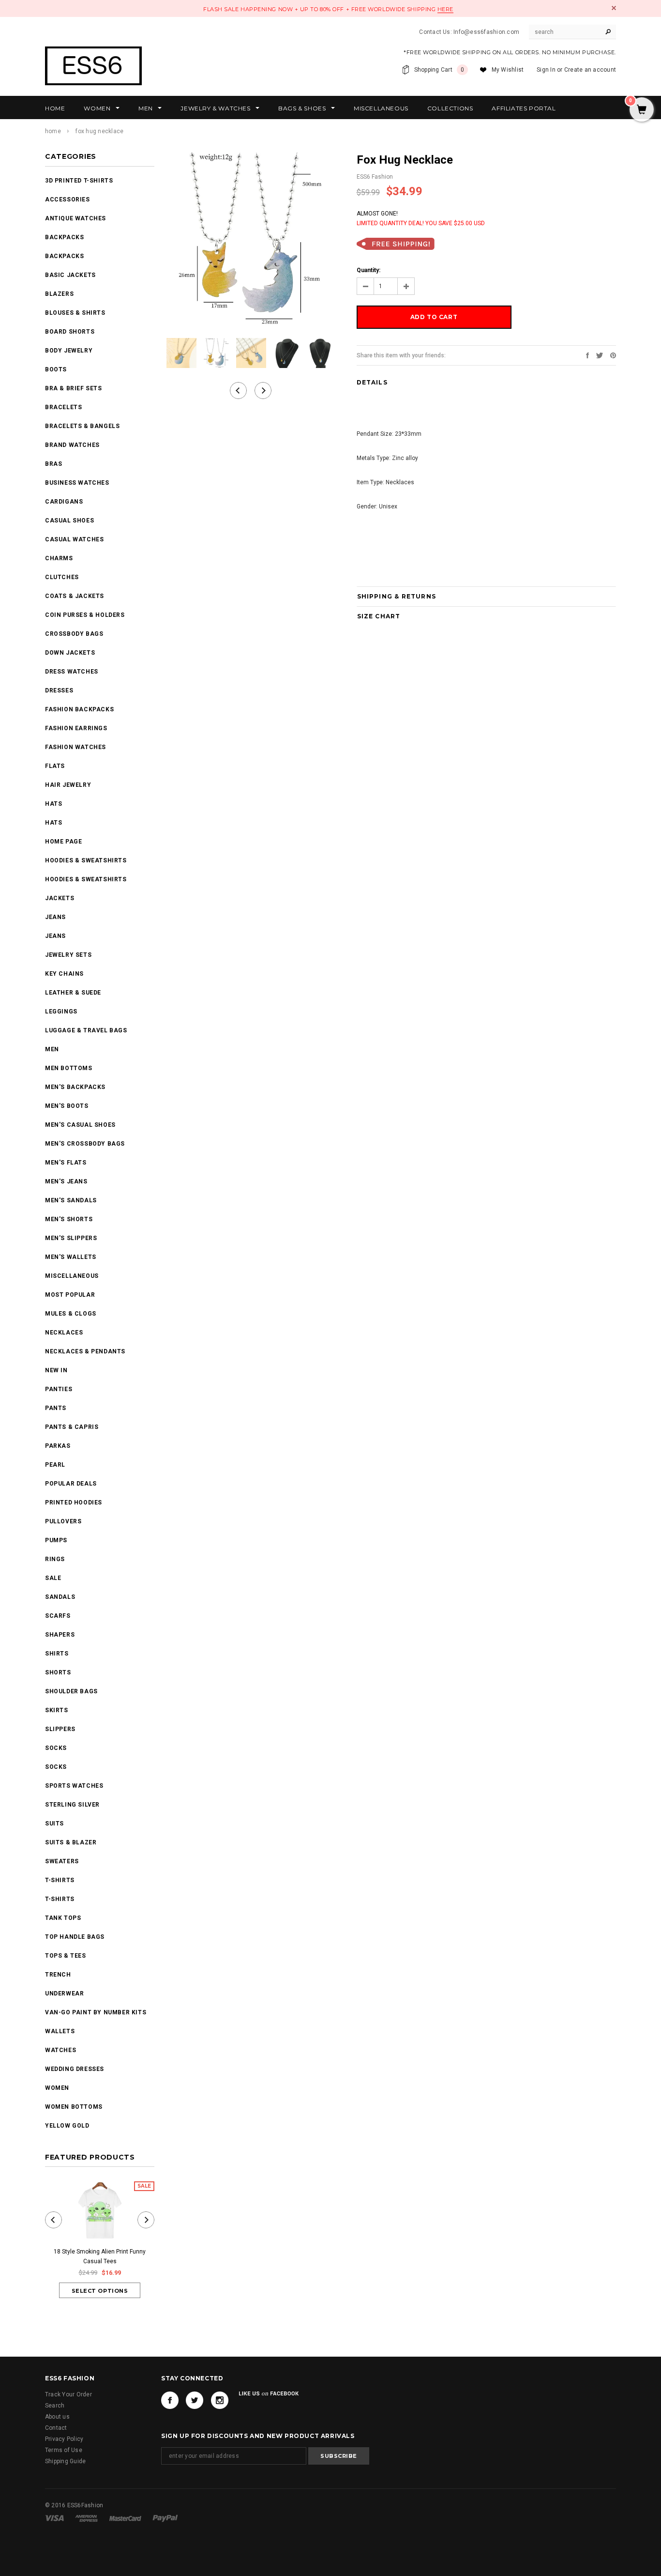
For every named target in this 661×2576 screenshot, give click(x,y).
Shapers (60, 1635)
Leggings (61, 1012)
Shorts (58, 1672)
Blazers (59, 294)
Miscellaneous (72, 1276)
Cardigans (64, 502)
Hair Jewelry (68, 785)
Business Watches (77, 483)
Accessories (68, 199)
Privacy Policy (64, 2439)
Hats (53, 804)
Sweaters (62, 1861)
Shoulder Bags (71, 1691)
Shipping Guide (65, 2461)
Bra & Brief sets (74, 388)
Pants (56, 1408)
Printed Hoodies (74, 1503)
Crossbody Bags (74, 634)
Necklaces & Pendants (85, 1351)
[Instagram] (220, 2400)
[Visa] (55, 2518)
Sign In (546, 70)
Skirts (57, 1710)
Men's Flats (66, 1163)
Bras (53, 464)
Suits (54, 1824)
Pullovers (63, 1521)
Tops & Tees (66, 1956)
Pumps (56, 1540)
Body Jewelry (69, 351)
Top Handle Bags (75, 1937)
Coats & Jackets (75, 596)
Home (53, 131)
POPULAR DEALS (71, 1484)
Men (52, 1049)
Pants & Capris (72, 1427)
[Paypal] (165, 2518)
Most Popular (70, 1295)
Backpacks (64, 256)
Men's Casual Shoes (80, 1125)
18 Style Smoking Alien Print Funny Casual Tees (100, 2256)
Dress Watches (72, 672)
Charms (59, 558)
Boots (56, 369)
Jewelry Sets (68, 955)
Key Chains (64, 974)
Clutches (62, 577)
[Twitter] (600, 355)
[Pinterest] (613, 355)
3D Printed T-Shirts (79, 181)
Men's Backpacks (75, 1087)
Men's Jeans (66, 1181)
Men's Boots (67, 1106)
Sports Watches (74, 1786)
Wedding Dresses (75, 2069)
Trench (58, 1975)
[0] (642, 110)
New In (56, 1370)
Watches (60, 2050)
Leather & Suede (73, 993)
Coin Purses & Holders (85, 615)
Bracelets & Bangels (82, 426)
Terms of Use (64, 2450)
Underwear (64, 1993)
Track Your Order (68, 2394)
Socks (56, 1748)
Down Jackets (70, 653)
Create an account (590, 70)
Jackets (60, 898)
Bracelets (63, 407)
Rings (55, 1559)
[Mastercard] (126, 2518)
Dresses (59, 690)
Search (55, 2406)
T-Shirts (60, 1880)
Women (57, 2088)
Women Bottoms (74, 2107)
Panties (59, 1389)
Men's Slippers (71, 1238)
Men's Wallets (71, 1257)
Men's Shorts (69, 1219)
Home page (63, 842)
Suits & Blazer (71, 1842)
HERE (445, 9)
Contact (56, 2428)
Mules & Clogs (71, 1314)
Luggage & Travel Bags (86, 1030)
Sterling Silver (72, 1805)
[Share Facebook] (587, 355)
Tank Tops (63, 1918)
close (614, 8)
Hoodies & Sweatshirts (86, 860)
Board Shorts (70, 332)
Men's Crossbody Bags (85, 1144)
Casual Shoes (69, 521)
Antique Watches (75, 218)
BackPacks (64, 237)
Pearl (55, 1465)
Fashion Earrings (76, 728)
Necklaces (64, 1333)
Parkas (58, 1446)
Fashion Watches (75, 747)
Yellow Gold (67, 2126)
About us (57, 2417)
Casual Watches (74, 539)
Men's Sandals (71, 1200)
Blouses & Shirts (75, 313)
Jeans (55, 917)
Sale (53, 1578)
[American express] (87, 2518)
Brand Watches (72, 445)
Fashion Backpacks (79, 709)
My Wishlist (508, 70)
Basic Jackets (70, 275)
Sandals (60, 1597)
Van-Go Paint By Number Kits (96, 2012)
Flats (55, 766)
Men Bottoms (69, 1068)
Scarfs (58, 1616)
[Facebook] (170, 2400)
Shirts (57, 1654)
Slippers (60, 1729)
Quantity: (368, 270)
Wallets (60, 2031)
